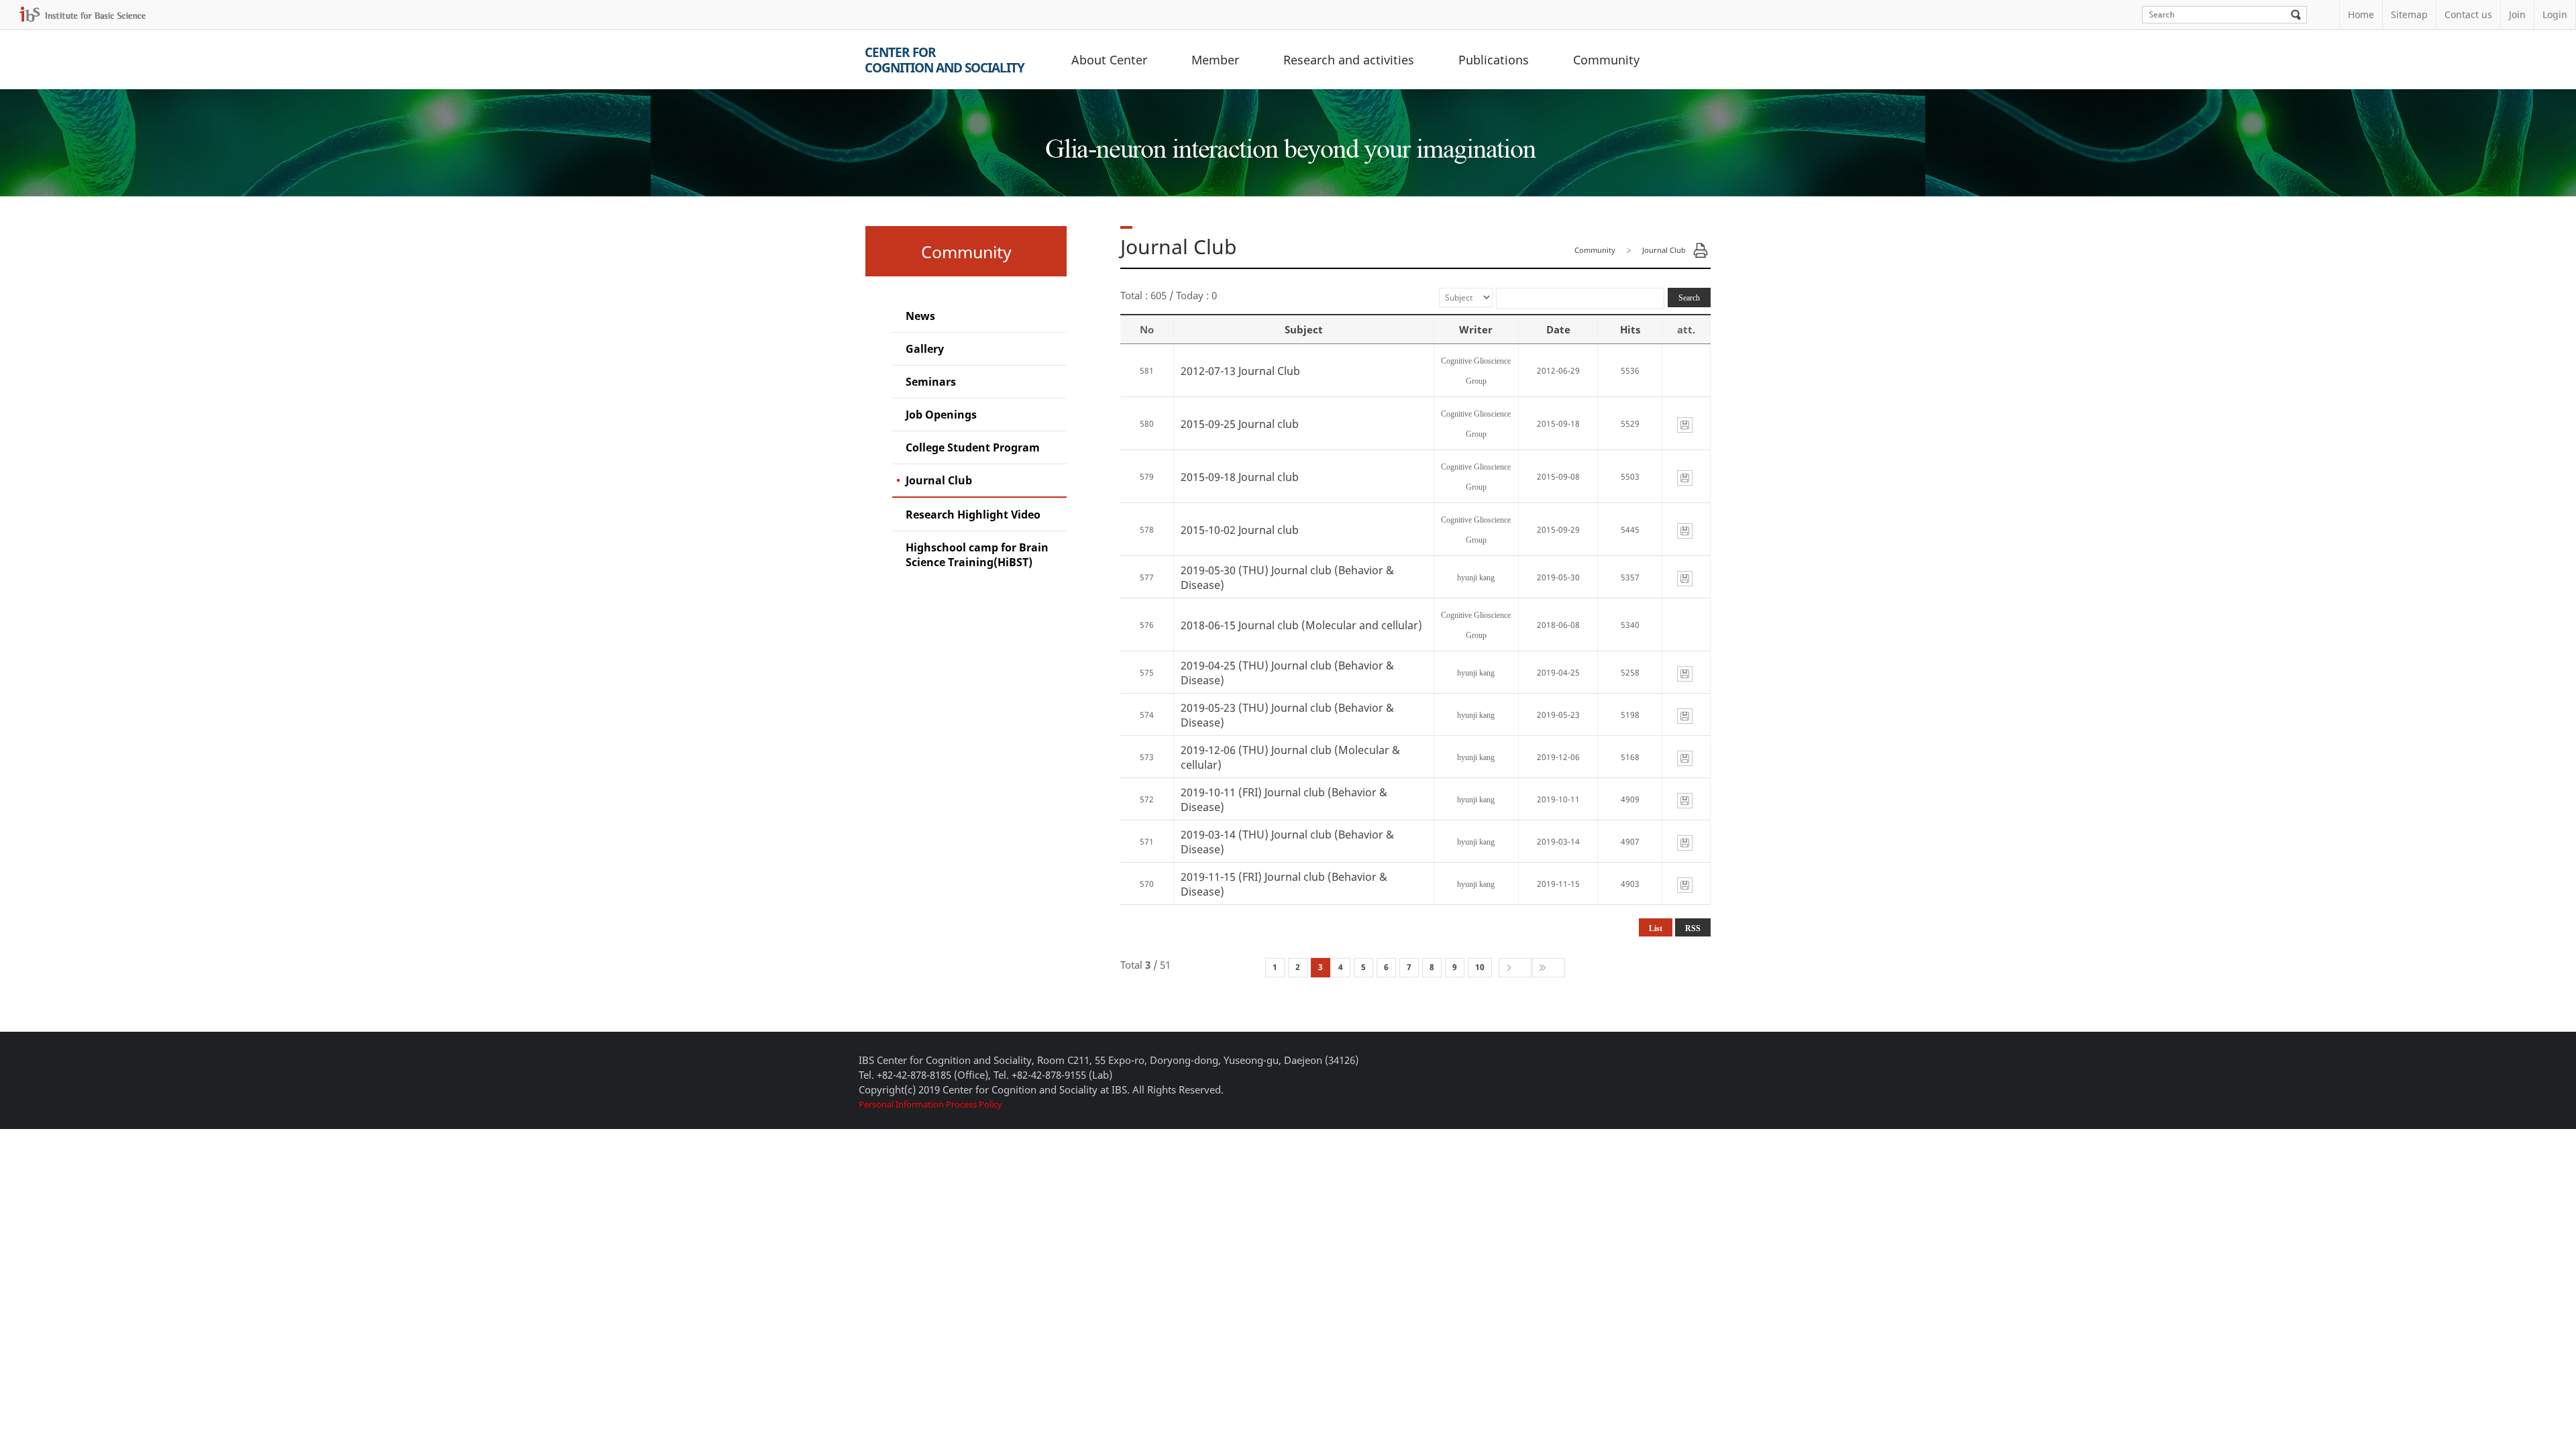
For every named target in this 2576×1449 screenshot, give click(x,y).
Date (1558, 329)
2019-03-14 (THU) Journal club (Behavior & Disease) (1287, 842)
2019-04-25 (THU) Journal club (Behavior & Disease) (1287, 673)
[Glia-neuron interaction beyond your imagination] (1288, 137)
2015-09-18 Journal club (1240, 477)
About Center (1109, 60)
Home (2361, 14)
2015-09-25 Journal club (1240, 424)
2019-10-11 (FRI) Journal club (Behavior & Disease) (1284, 800)
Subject (1304, 329)
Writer (1476, 329)
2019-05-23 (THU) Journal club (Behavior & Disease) (1287, 715)
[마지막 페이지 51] (1549, 968)
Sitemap (2409, 14)
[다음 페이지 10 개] (1515, 968)
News (920, 316)
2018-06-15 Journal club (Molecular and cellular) (1301, 625)
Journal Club (939, 480)
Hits (1630, 329)
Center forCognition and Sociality (945, 60)
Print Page (1701, 250)
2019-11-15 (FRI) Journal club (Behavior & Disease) (1284, 884)
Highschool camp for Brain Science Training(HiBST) (977, 555)
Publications (1494, 60)
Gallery (925, 349)
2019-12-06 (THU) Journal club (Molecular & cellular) (1290, 757)
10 (1480, 967)
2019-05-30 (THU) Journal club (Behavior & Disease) (1287, 578)
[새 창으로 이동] (83, 14)
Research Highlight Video (973, 515)
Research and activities (1349, 60)
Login (2555, 14)
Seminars (931, 382)
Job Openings (941, 415)
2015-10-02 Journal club (1240, 530)
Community (1606, 60)
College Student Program (973, 447)
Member (1215, 60)
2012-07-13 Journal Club (1240, 371)
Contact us (2468, 14)
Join (2517, 14)
